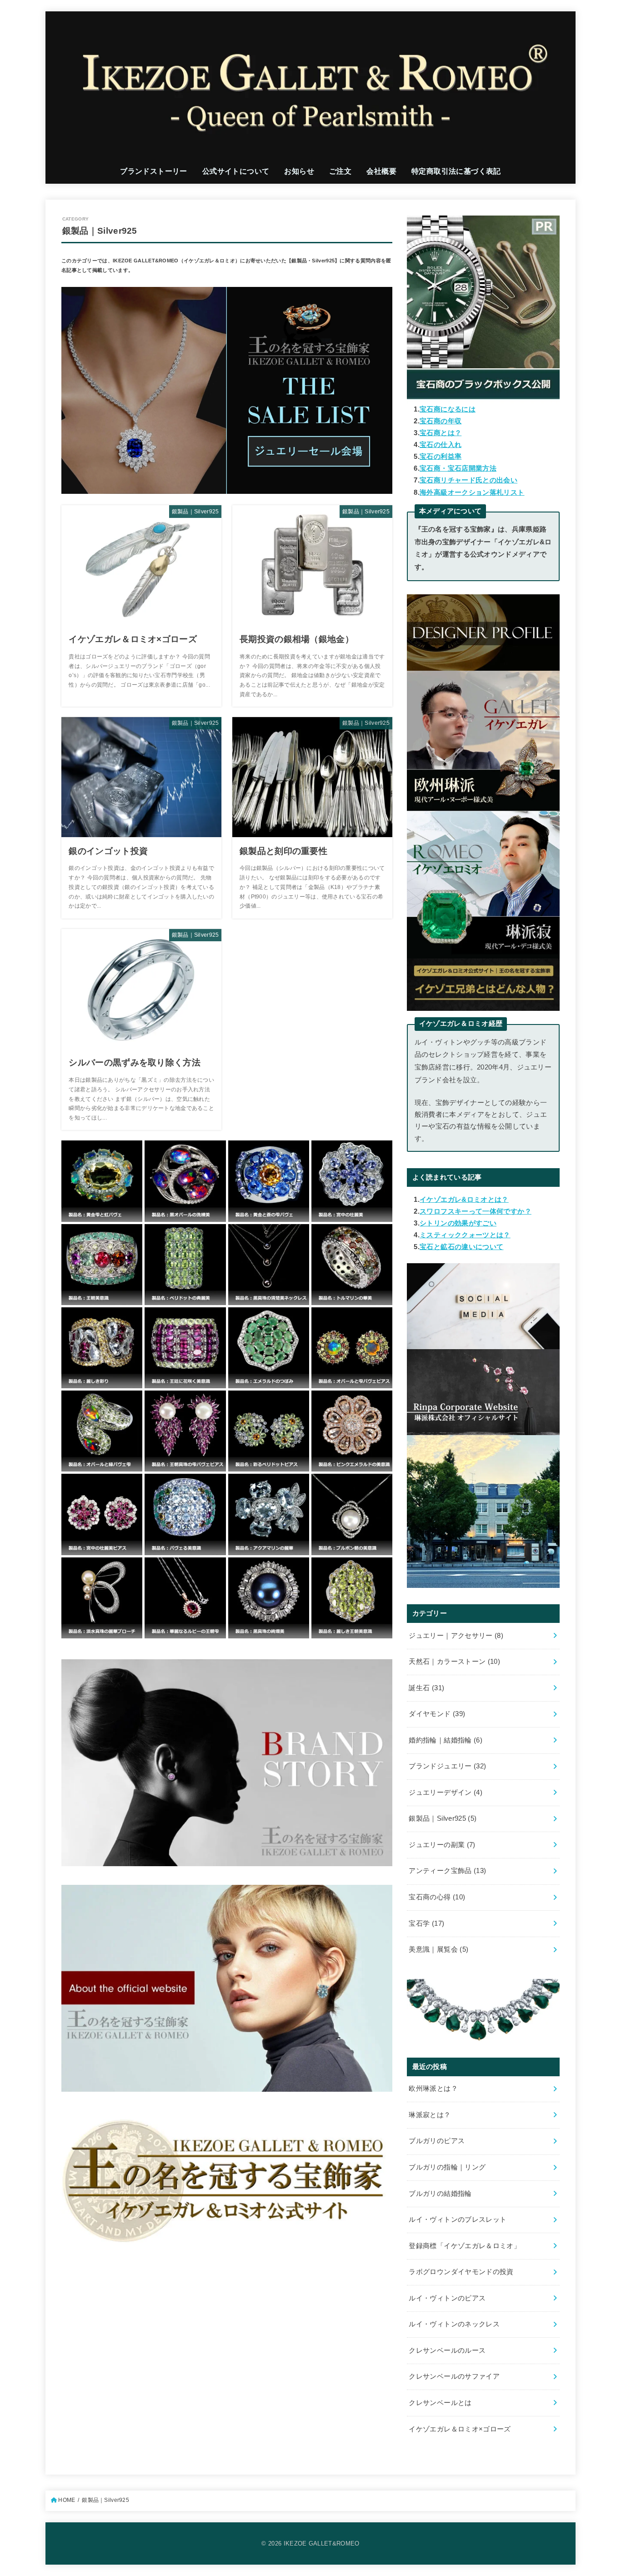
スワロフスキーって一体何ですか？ (476, 1211)
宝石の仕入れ (441, 445)
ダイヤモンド (437, 1714)
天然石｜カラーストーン (454, 1662)
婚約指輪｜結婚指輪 (446, 1740)
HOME (67, 2500)
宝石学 (426, 1923)
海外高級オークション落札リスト (472, 492)
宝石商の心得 (437, 1897)
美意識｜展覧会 (438, 1949)
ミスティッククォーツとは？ (465, 1235)
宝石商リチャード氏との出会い (468, 480)
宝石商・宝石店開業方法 (458, 468)
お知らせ (299, 171)
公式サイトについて (236, 171)
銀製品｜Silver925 (443, 1818)
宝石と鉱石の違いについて (461, 1247)
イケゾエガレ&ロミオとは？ (464, 1200)
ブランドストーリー (154, 171)
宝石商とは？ (441, 433)
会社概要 (381, 171)
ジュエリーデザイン (446, 1793)
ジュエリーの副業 (442, 1845)
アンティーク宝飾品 (447, 1871)
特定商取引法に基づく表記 (456, 171)
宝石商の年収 (441, 421)
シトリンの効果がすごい (458, 1223)
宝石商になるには (448, 409)
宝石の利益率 (441, 457)
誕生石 (426, 1688)
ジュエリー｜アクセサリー (456, 1636)
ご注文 (340, 171)
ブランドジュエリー (447, 1766)
